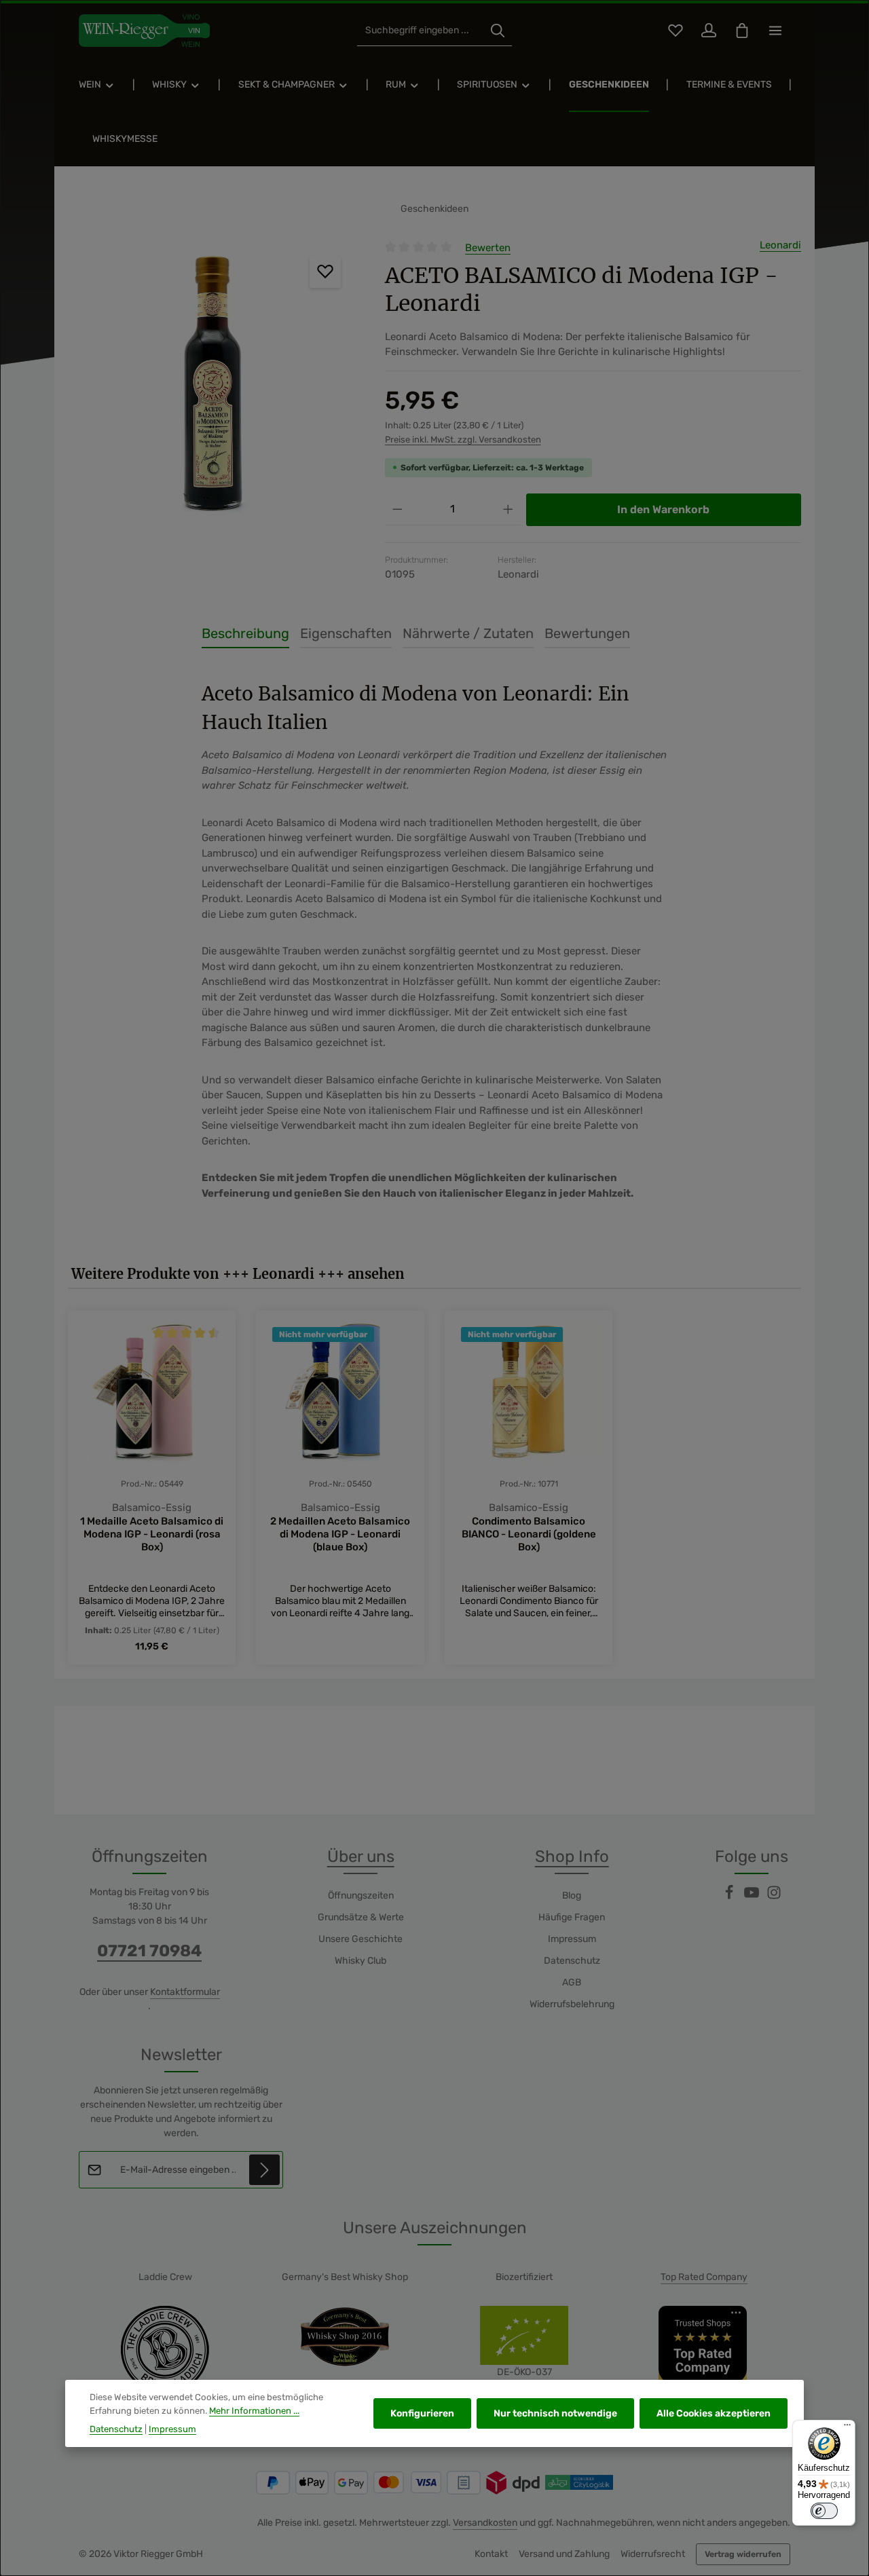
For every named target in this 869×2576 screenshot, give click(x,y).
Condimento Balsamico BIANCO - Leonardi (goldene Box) (529, 1534)
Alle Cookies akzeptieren (714, 2413)
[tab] (245, 634)
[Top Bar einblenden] (775, 31)
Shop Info (572, 1856)
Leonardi (780, 245)
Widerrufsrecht (653, 2554)
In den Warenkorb (663, 509)
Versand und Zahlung (564, 2554)
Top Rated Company (704, 2277)
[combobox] (421, 31)
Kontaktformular (185, 1992)
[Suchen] (498, 31)
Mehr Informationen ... (254, 2411)
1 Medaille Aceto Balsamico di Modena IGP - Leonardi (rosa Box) (152, 1534)
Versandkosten (485, 2523)
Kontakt (491, 2554)
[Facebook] (730, 1897)
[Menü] (847, 2428)
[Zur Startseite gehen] (144, 31)
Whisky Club (360, 1961)
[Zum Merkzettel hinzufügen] (326, 272)
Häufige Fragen (572, 1917)
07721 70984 (149, 1951)
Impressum (572, 1939)
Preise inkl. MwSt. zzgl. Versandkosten (463, 440)
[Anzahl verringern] (397, 509)
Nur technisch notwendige (555, 2413)
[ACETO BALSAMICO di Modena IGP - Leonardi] (212, 386)
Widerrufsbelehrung (572, 2004)
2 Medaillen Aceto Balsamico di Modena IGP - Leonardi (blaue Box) (340, 1534)
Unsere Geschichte (360, 1939)
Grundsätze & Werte (361, 1917)
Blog (572, 1896)
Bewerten (488, 248)
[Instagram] (774, 1897)
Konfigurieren (422, 2413)
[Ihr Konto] (708, 31)
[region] (213, 386)
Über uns (361, 1856)
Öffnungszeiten (361, 1896)
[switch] (824, 2511)
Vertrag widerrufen (743, 2554)
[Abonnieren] (264, 2170)
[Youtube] (753, 1897)
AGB (572, 1982)
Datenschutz (572, 1961)
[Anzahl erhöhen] (508, 509)
